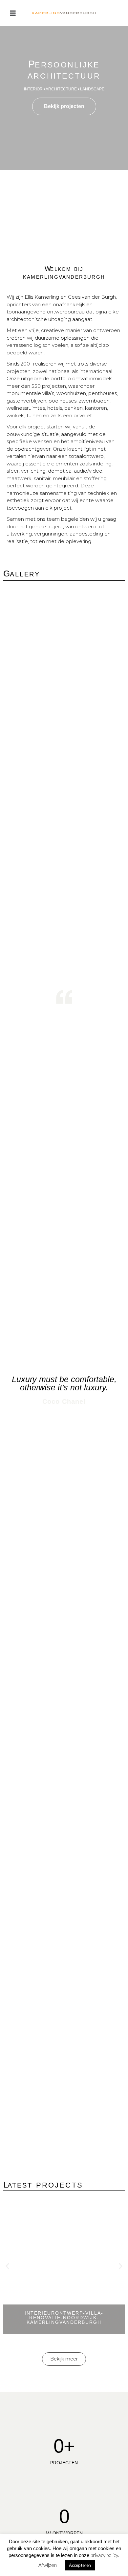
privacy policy (104, 2555)
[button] (7, 2266)
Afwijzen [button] (48, 2565)
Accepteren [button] (80, 2565)
